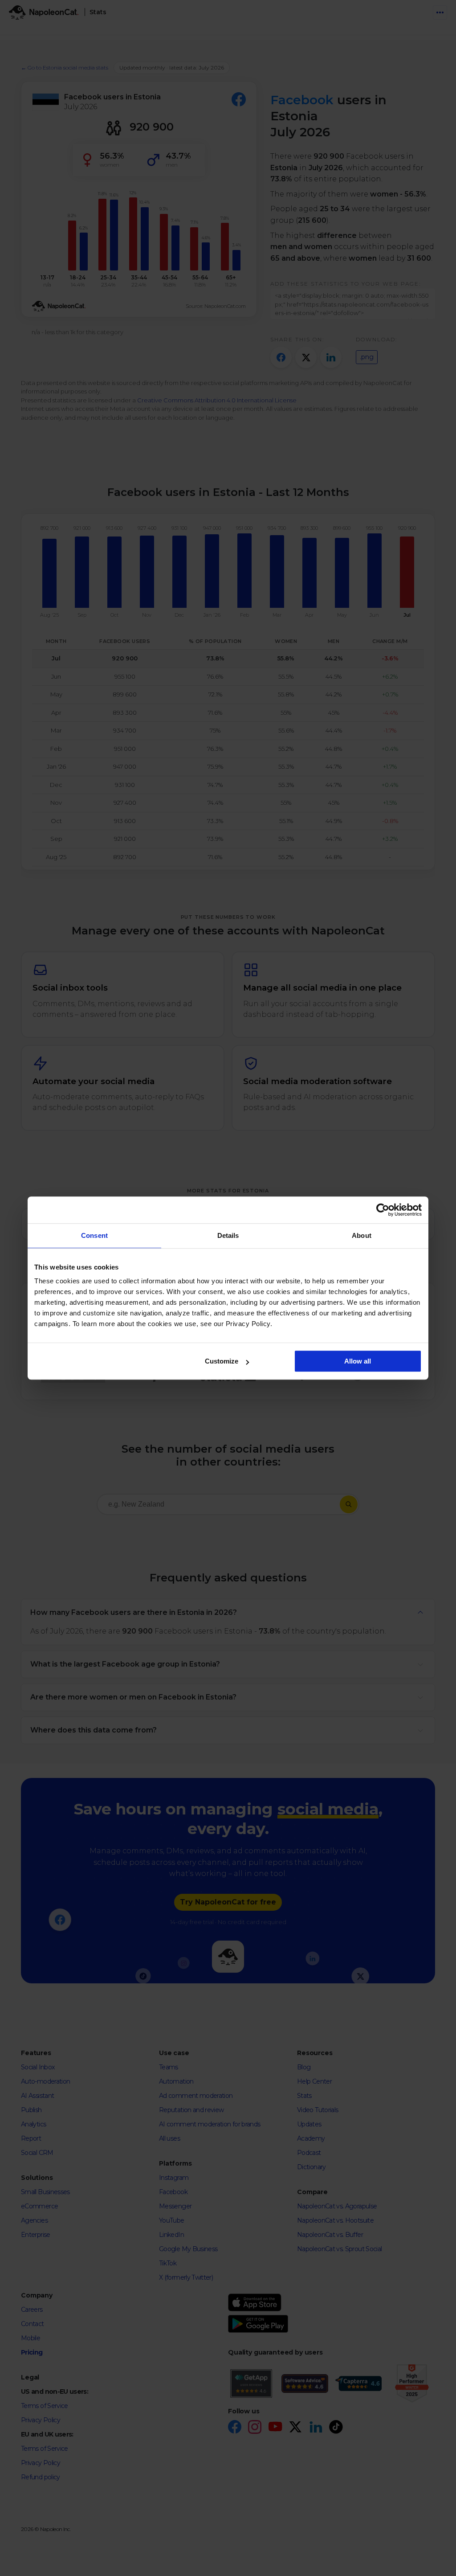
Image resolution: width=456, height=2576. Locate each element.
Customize (222, 1361)
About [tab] (362, 1235)
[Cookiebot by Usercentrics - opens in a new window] (383, 1210)
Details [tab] (228, 1235)
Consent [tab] (94, 1235)
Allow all (358, 1361)
